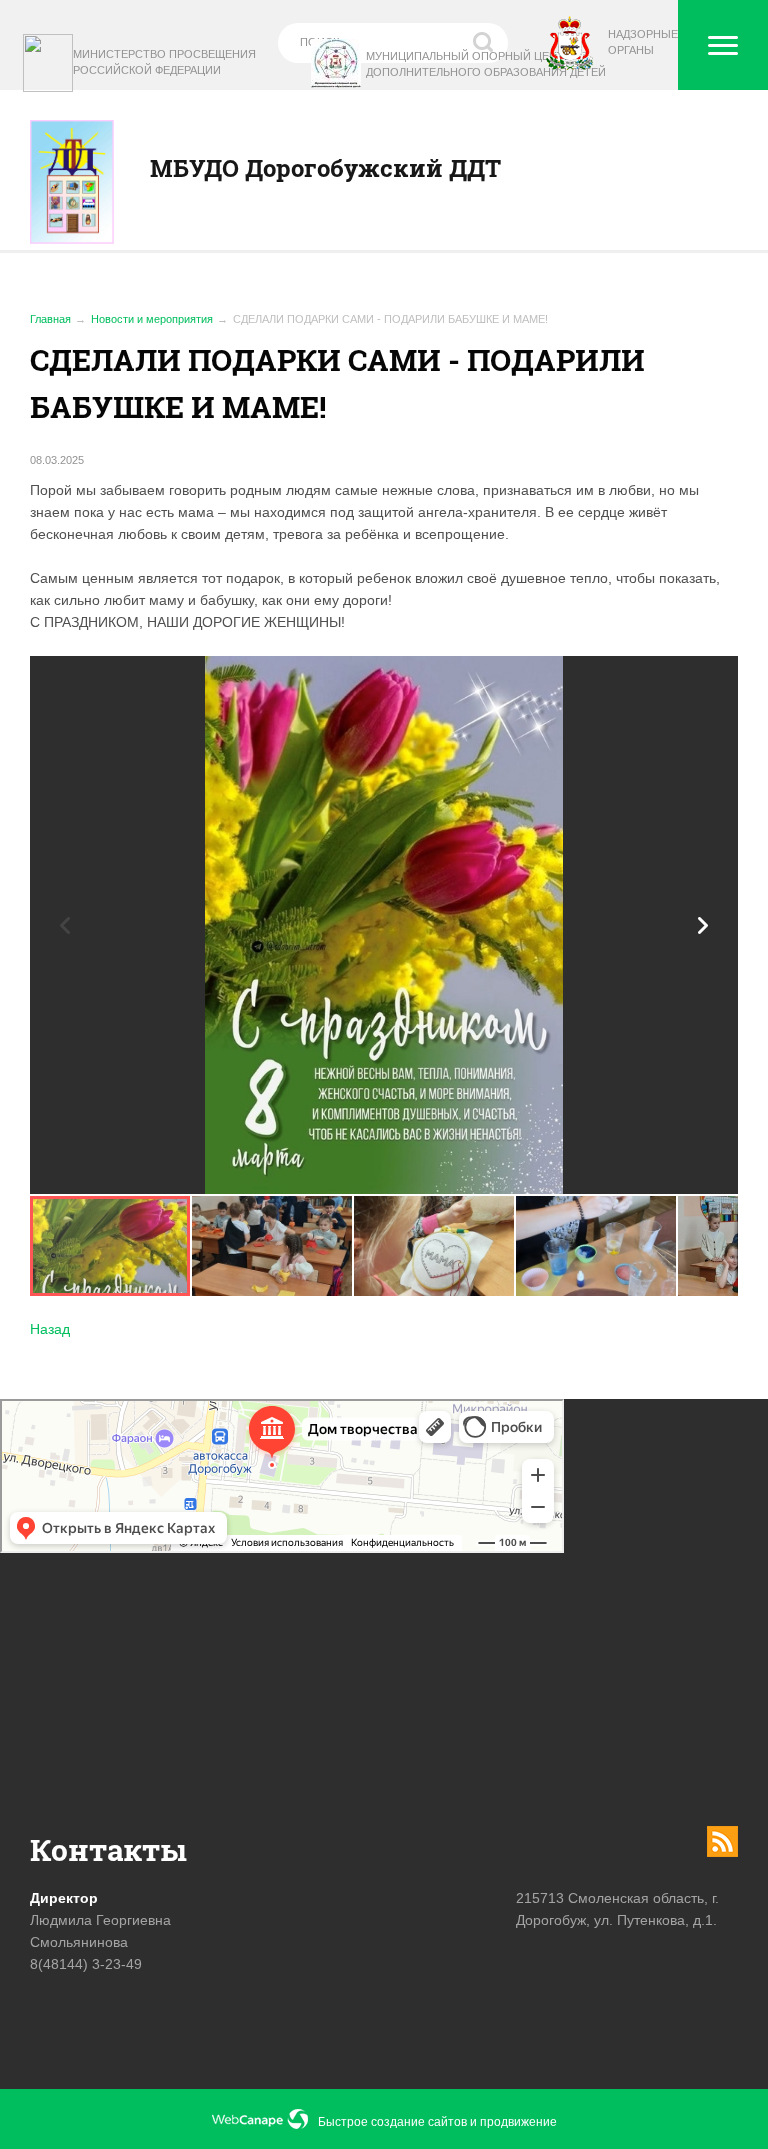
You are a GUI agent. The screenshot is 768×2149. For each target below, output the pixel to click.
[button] (703, 925)
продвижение (518, 2122)
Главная (50, 319)
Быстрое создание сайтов (392, 2122)
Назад (50, 1329)
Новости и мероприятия (152, 319)
